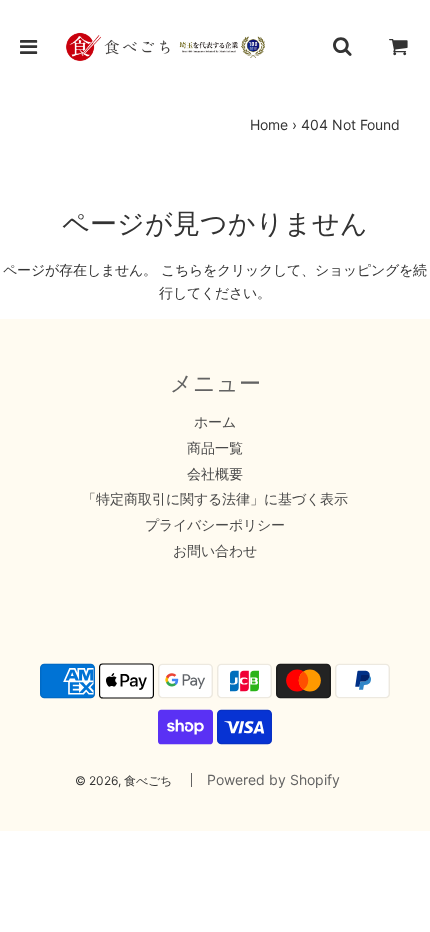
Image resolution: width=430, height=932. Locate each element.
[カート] (399, 47)
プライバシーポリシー (215, 524)
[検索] (342, 47)
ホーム (215, 421)
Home (269, 124)
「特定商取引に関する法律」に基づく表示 (215, 498)
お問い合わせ (215, 550)
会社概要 (215, 473)
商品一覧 (215, 447)
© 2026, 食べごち (123, 780)
